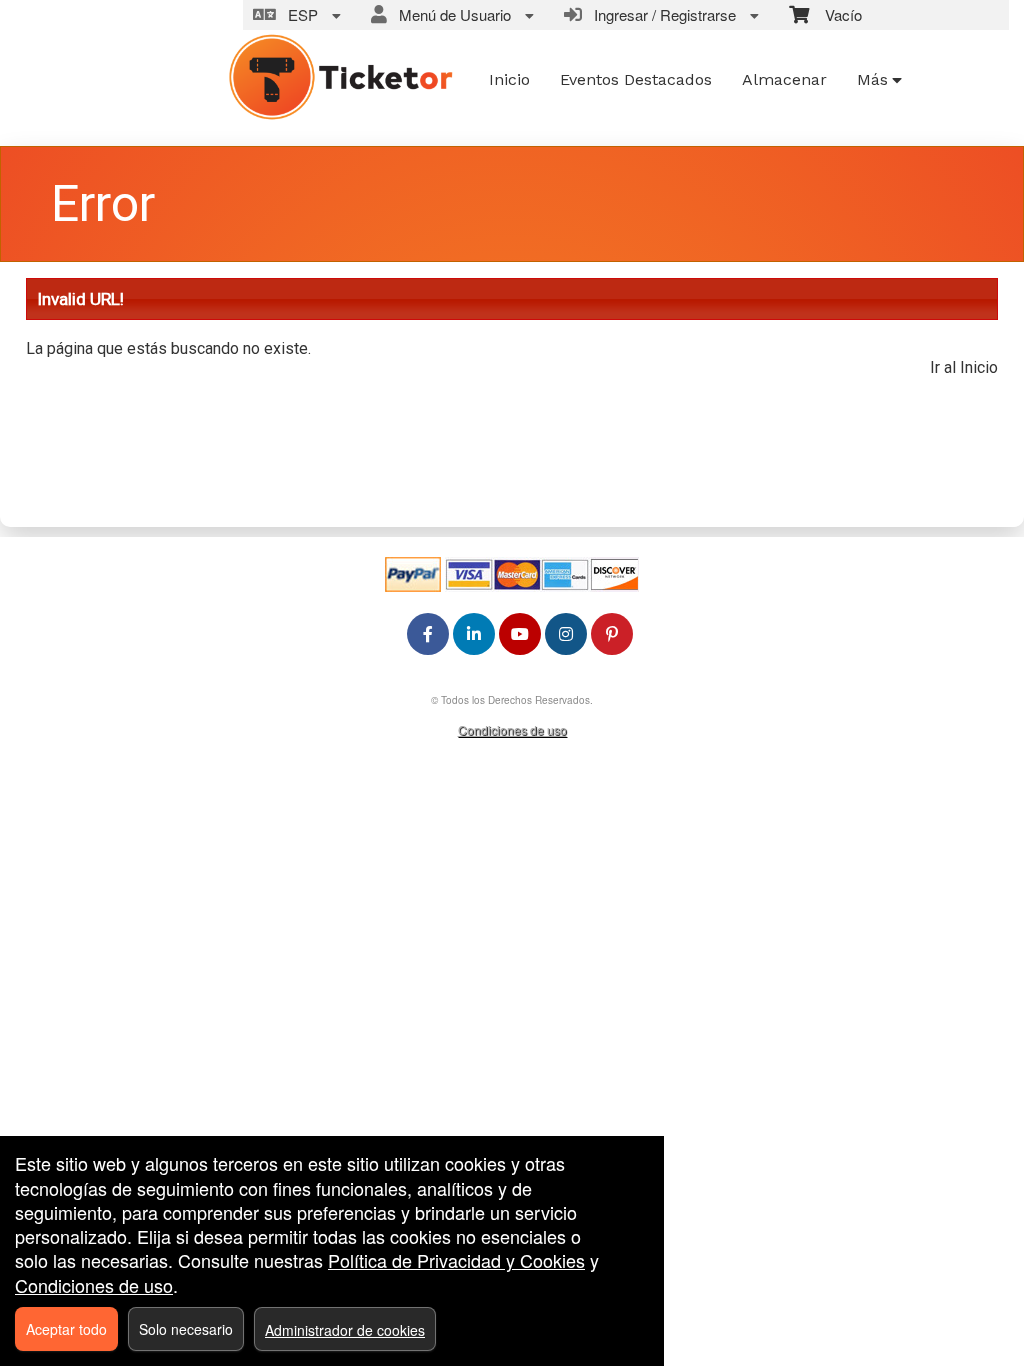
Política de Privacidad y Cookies (456, 1260)
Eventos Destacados (636, 79)
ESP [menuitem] (299, 14)
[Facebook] (428, 633)
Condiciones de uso (512, 729)
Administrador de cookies (345, 1330)
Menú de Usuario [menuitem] (451, 14)
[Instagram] (566, 633)
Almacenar (784, 79)
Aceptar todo (66, 1329)
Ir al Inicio (964, 367)
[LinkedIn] (474, 633)
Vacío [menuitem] (835, 14)
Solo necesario (186, 1329)
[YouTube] (520, 633)
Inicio (509, 79)
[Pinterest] (612, 633)
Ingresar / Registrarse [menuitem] (661, 14)
